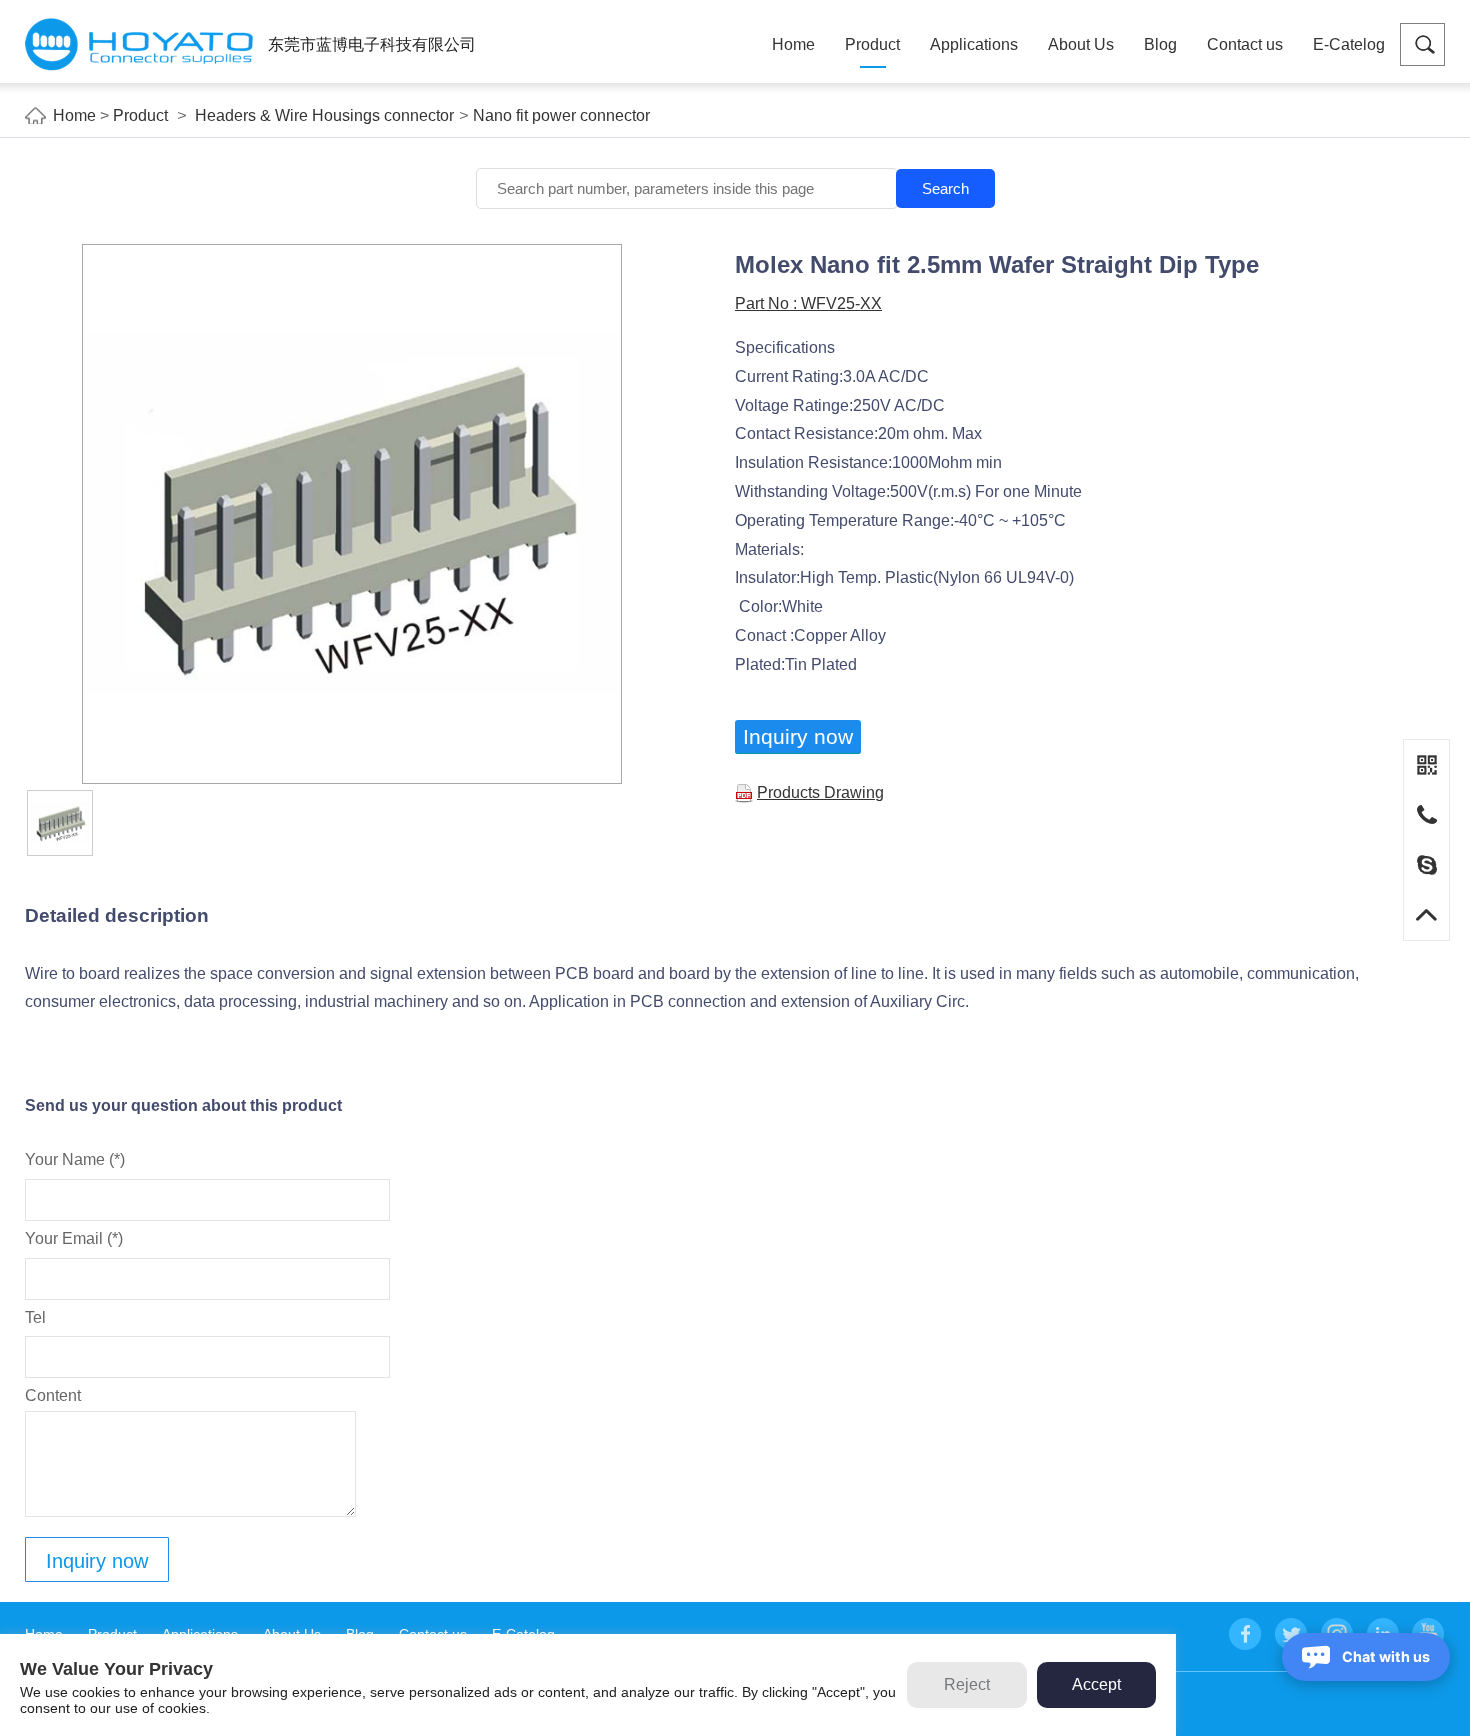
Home (793, 44)
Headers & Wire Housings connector (324, 115)
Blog (1160, 44)
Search (945, 188)
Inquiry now (798, 736)
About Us (1081, 44)
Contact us (1245, 44)
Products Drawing (820, 792)
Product (872, 44)
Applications (974, 44)
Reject (967, 1684)
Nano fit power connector (561, 115)
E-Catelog (1349, 44)
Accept (1096, 1684)
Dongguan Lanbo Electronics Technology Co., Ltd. (139, 44)
